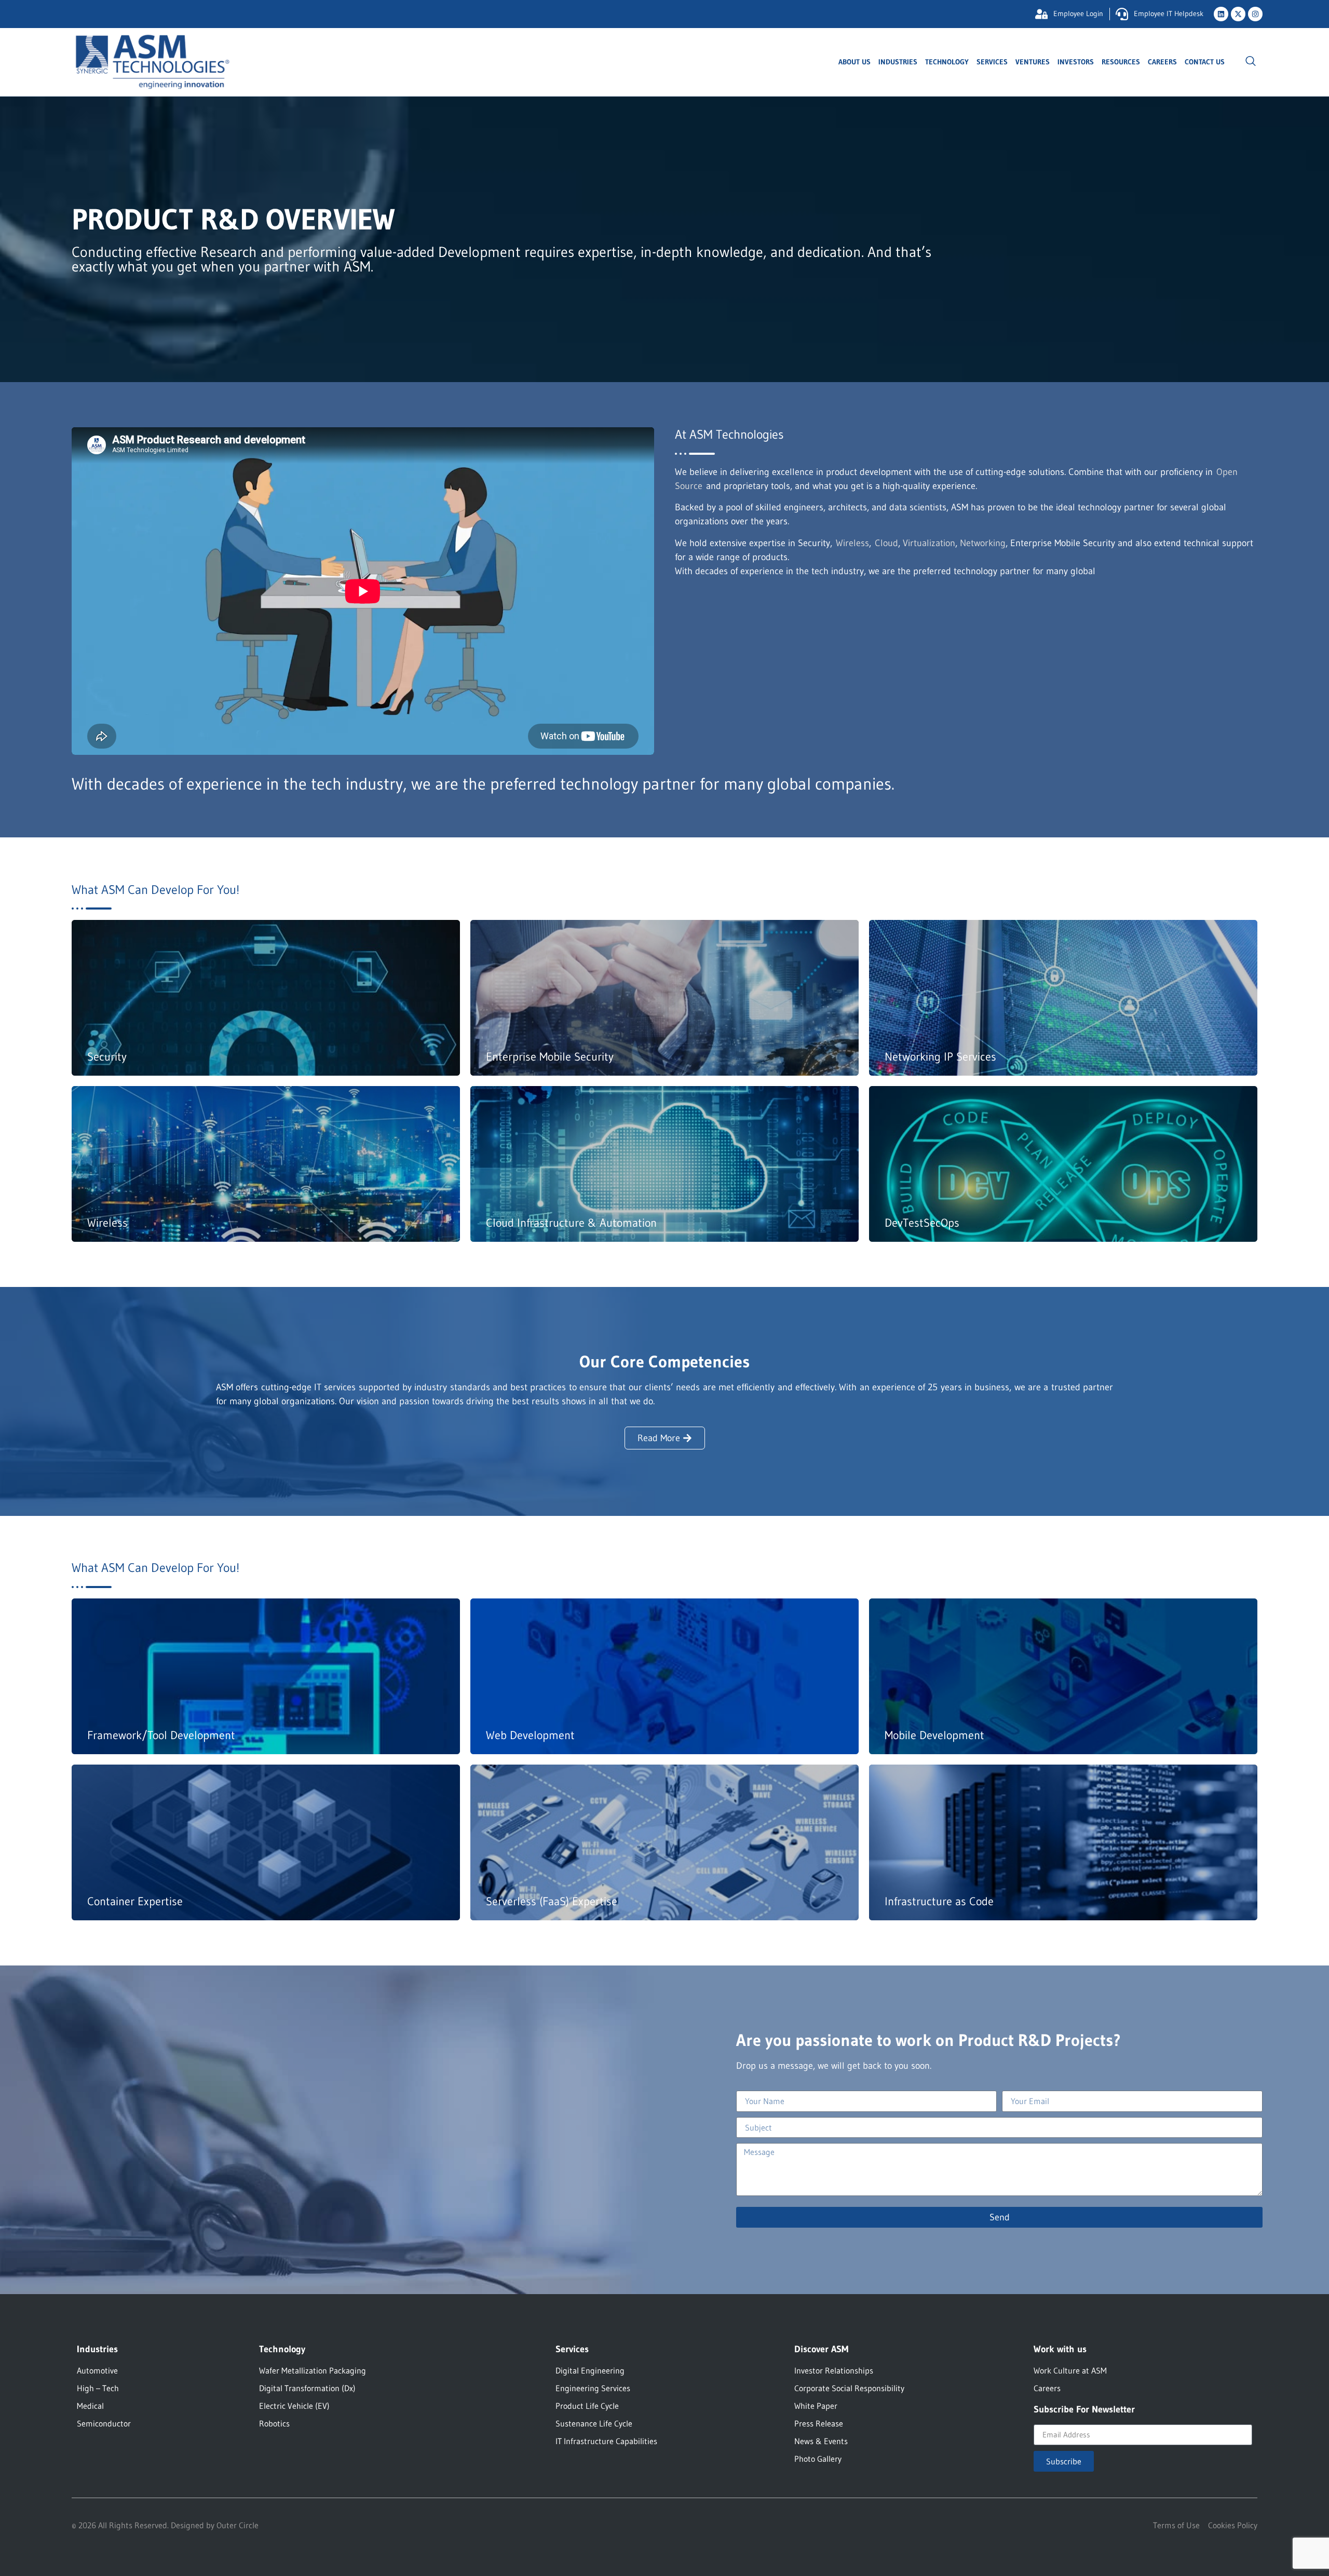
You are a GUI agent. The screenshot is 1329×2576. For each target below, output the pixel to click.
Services (992, 62)
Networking (983, 543)
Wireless (852, 543)
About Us (855, 62)
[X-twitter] (1238, 14)
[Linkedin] (1221, 14)
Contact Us (1205, 62)
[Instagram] (1255, 14)
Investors (1076, 62)
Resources (1121, 62)
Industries (898, 62)
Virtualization (929, 543)
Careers (1162, 62)
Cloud (886, 543)
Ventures (1033, 62)
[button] (1251, 62)
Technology (947, 62)
